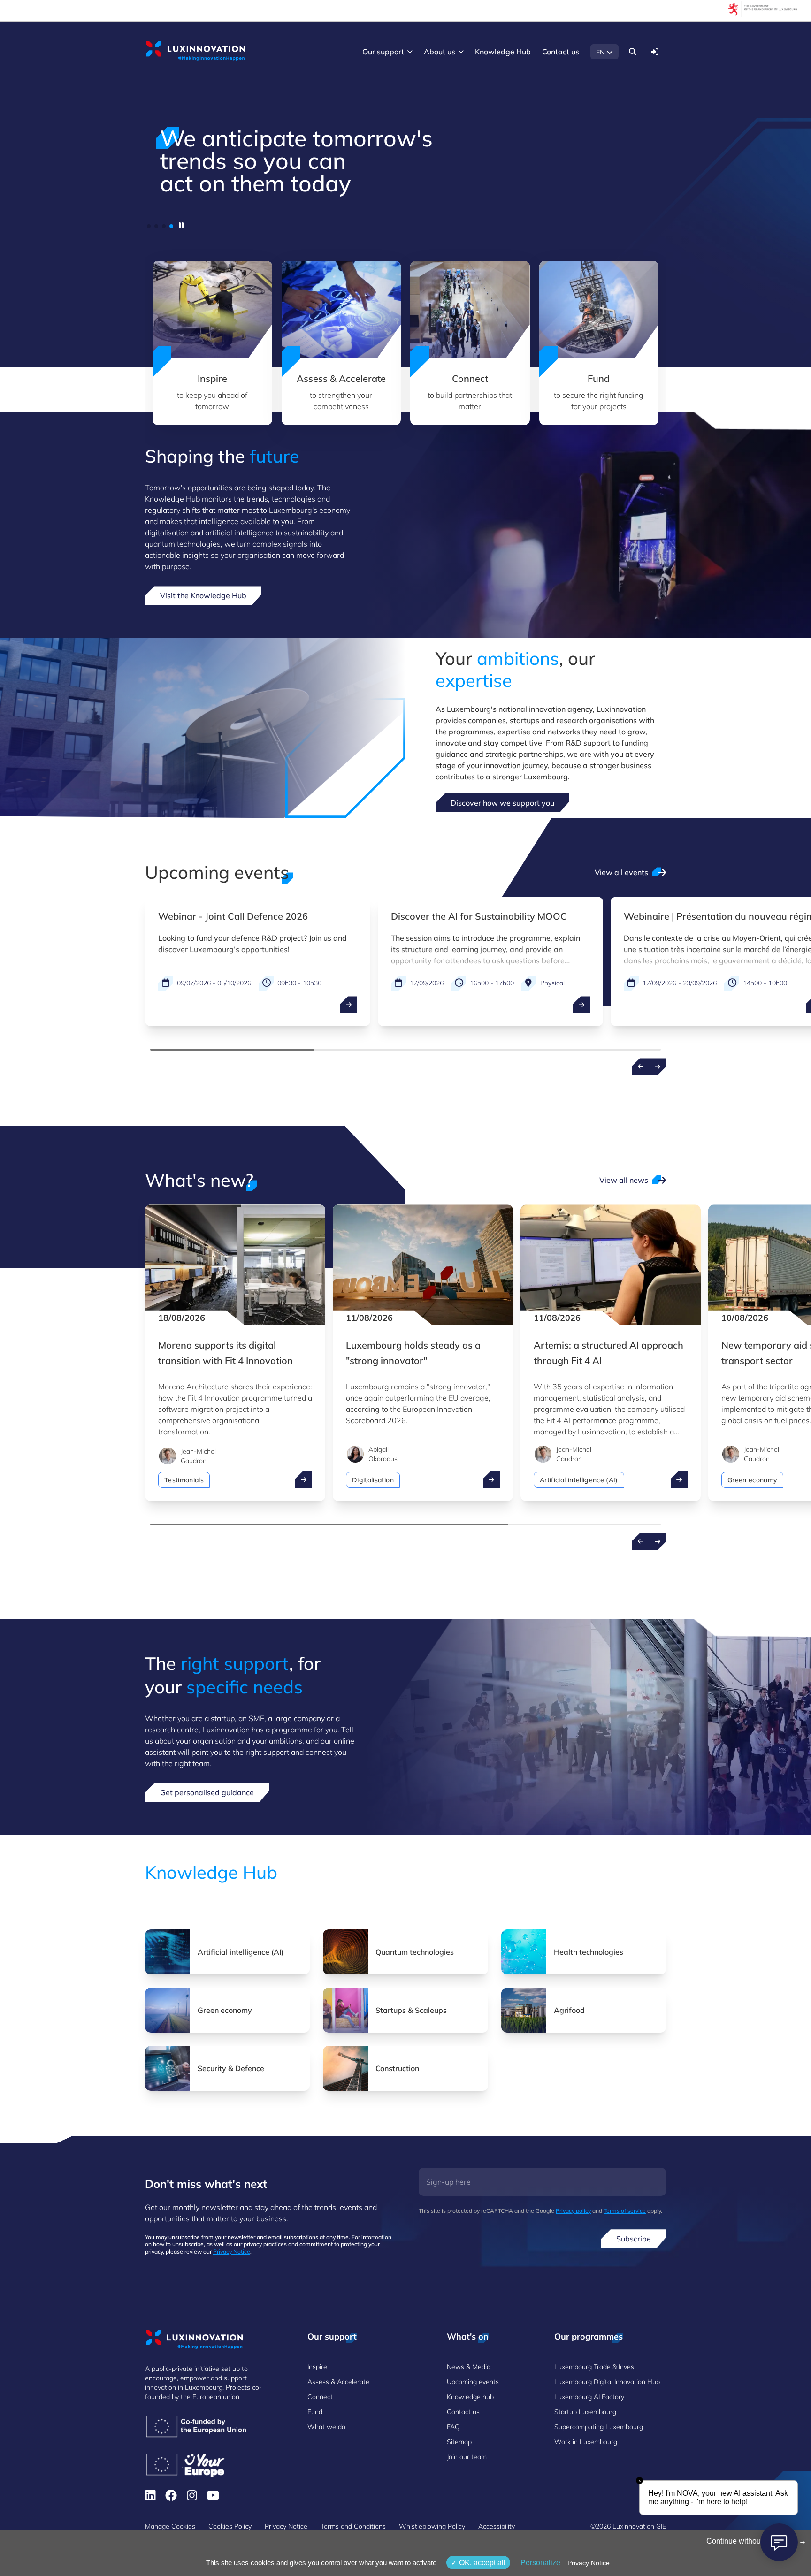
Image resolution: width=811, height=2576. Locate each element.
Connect (320, 2397)
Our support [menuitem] (383, 52)
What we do (326, 2427)
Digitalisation (373, 1480)
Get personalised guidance (207, 1792)
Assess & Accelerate (338, 2382)
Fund (315, 2412)
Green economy (752, 1480)
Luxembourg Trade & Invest (595, 2367)
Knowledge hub (470, 2397)
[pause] (181, 225)
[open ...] (349, 1005)
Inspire (317, 2367)
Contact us (463, 2412)
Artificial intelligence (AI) (579, 1480)
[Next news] (658, 1541)
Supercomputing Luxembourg (599, 2427)
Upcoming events (473, 2382)
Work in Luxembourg (586, 2442)
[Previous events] (641, 1067)
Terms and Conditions (353, 2526)
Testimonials (184, 1480)
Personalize (540, 2563)
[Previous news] (641, 1541)
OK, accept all (481, 2563)
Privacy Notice (232, 2252)
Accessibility (497, 2526)
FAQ (453, 2427)
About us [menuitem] (440, 52)
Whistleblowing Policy (432, 2526)
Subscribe (634, 2239)
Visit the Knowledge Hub (203, 595)
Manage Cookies (170, 2526)
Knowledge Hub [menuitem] (503, 52)
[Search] (633, 52)
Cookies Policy (230, 2526)
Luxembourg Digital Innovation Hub (607, 2382)
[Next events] (658, 1067)
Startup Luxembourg (585, 2412)
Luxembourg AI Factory (589, 2397)
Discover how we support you (502, 803)
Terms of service (625, 2211)
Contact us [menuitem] (561, 52)
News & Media (469, 2367)
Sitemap (459, 2442)
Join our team (467, 2457)
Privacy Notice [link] (589, 2563)
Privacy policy (573, 2211)
